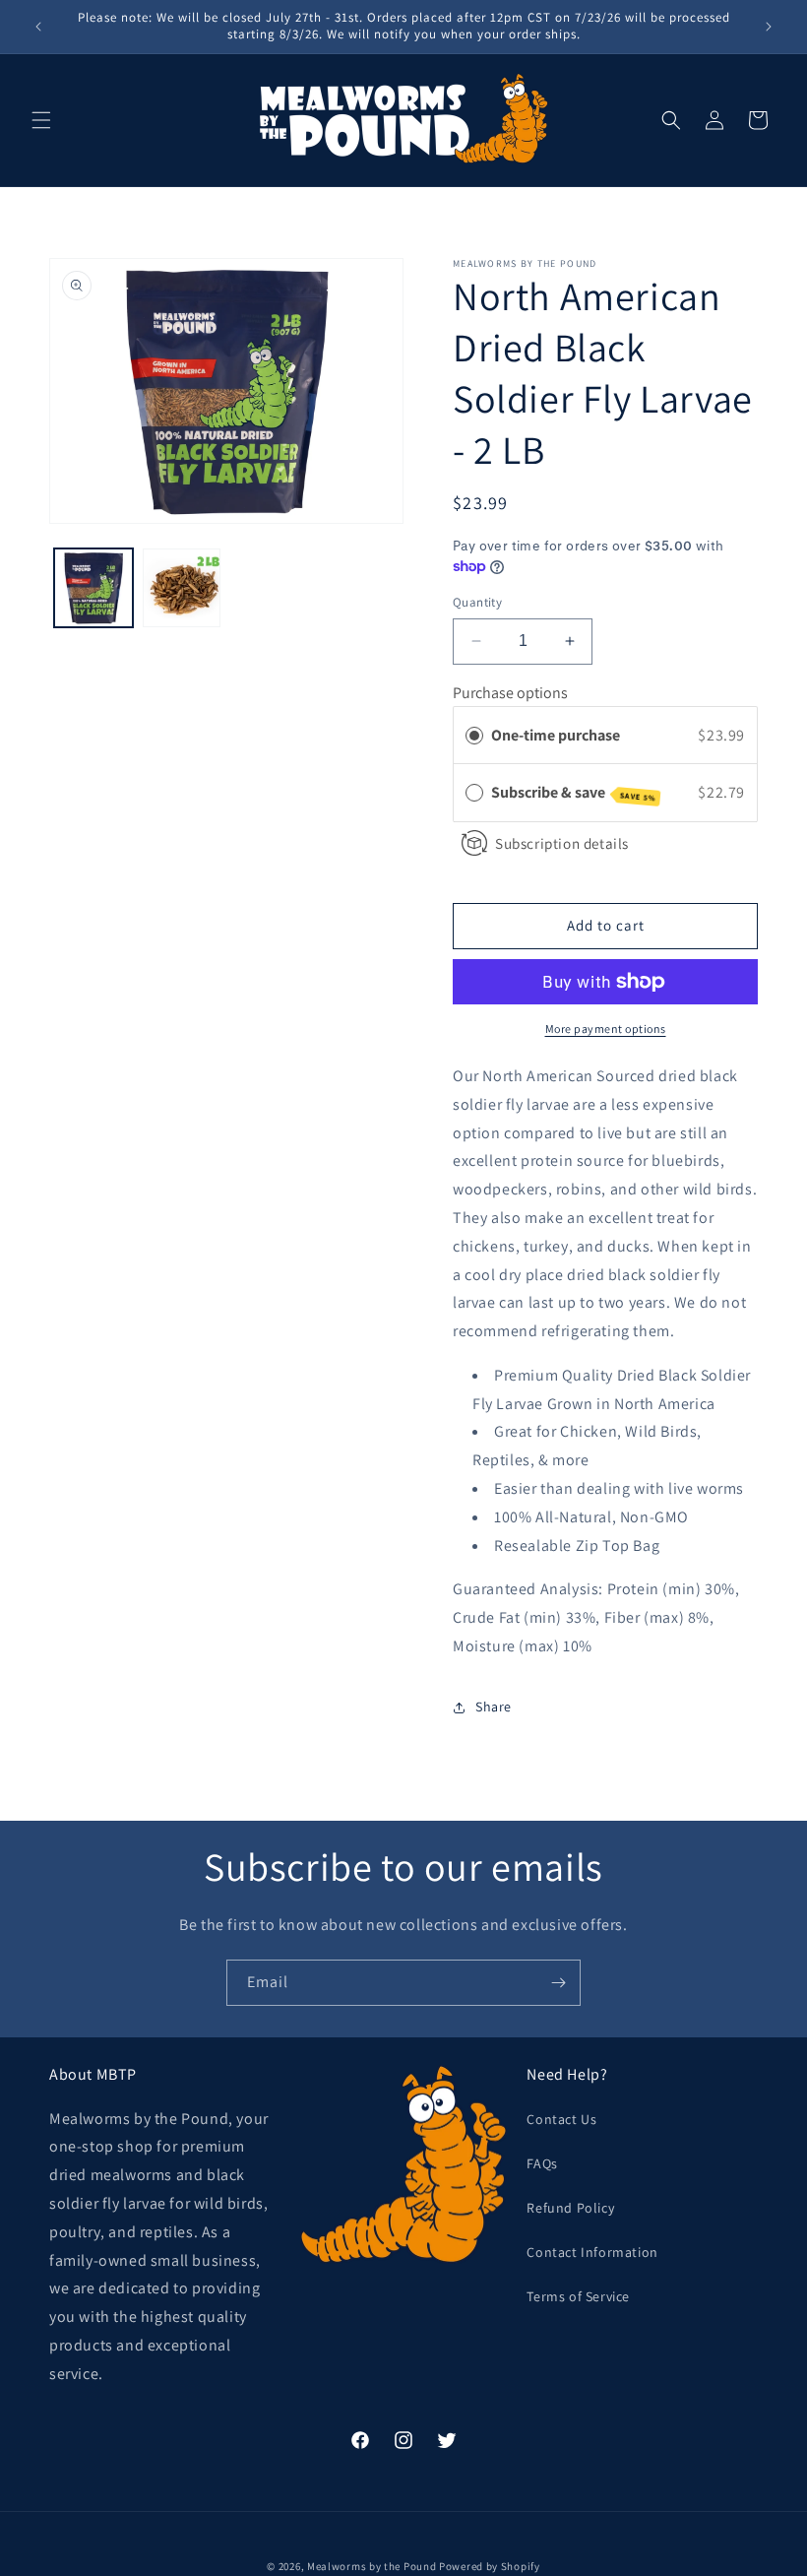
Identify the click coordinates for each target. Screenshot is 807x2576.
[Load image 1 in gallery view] (93, 588)
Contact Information (592, 2252)
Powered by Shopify (490, 2566)
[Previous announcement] (38, 27)
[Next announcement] (769, 27)
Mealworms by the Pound (372, 2566)
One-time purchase (556, 735)
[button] (41, 120)
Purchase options (510, 693)
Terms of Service (578, 2296)
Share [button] (494, 1707)
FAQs (542, 2163)
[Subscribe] (558, 1983)
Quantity (477, 602)
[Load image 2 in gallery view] (182, 588)
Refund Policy (570, 2208)
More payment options (606, 1029)
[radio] (474, 736)
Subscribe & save (574, 793)
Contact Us (561, 2119)
